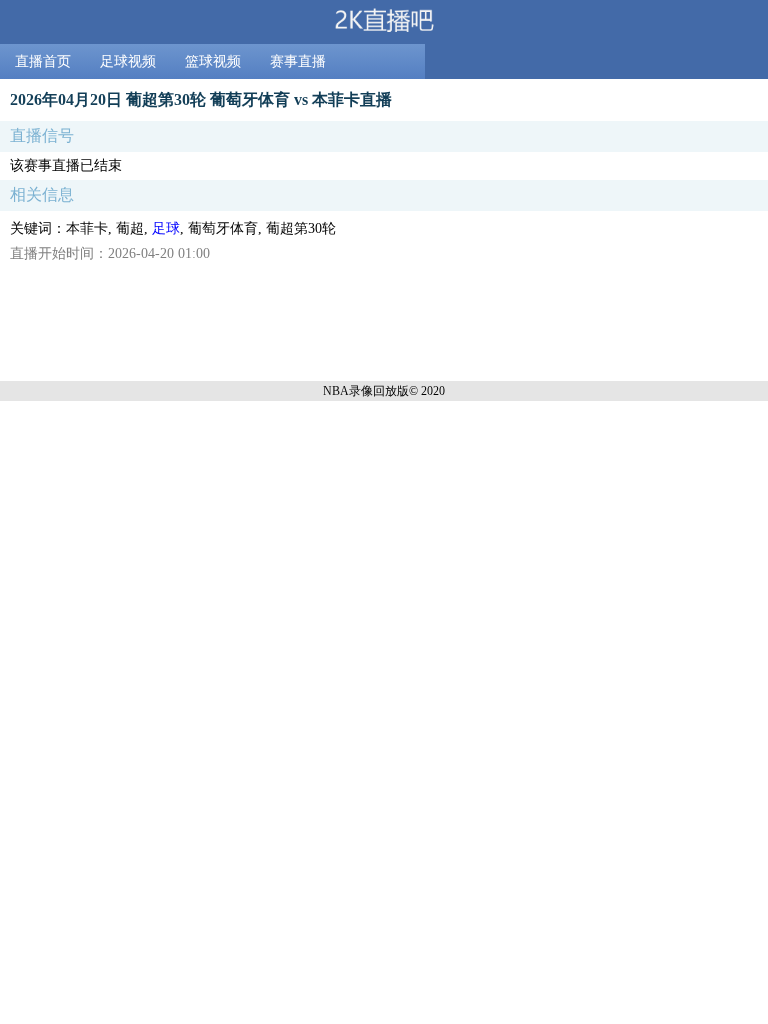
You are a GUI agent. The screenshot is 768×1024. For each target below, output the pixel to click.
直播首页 (43, 61)
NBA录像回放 (360, 391)
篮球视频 (213, 61)
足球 (166, 228)
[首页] (384, 22)
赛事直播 (298, 61)
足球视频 (128, 61)
